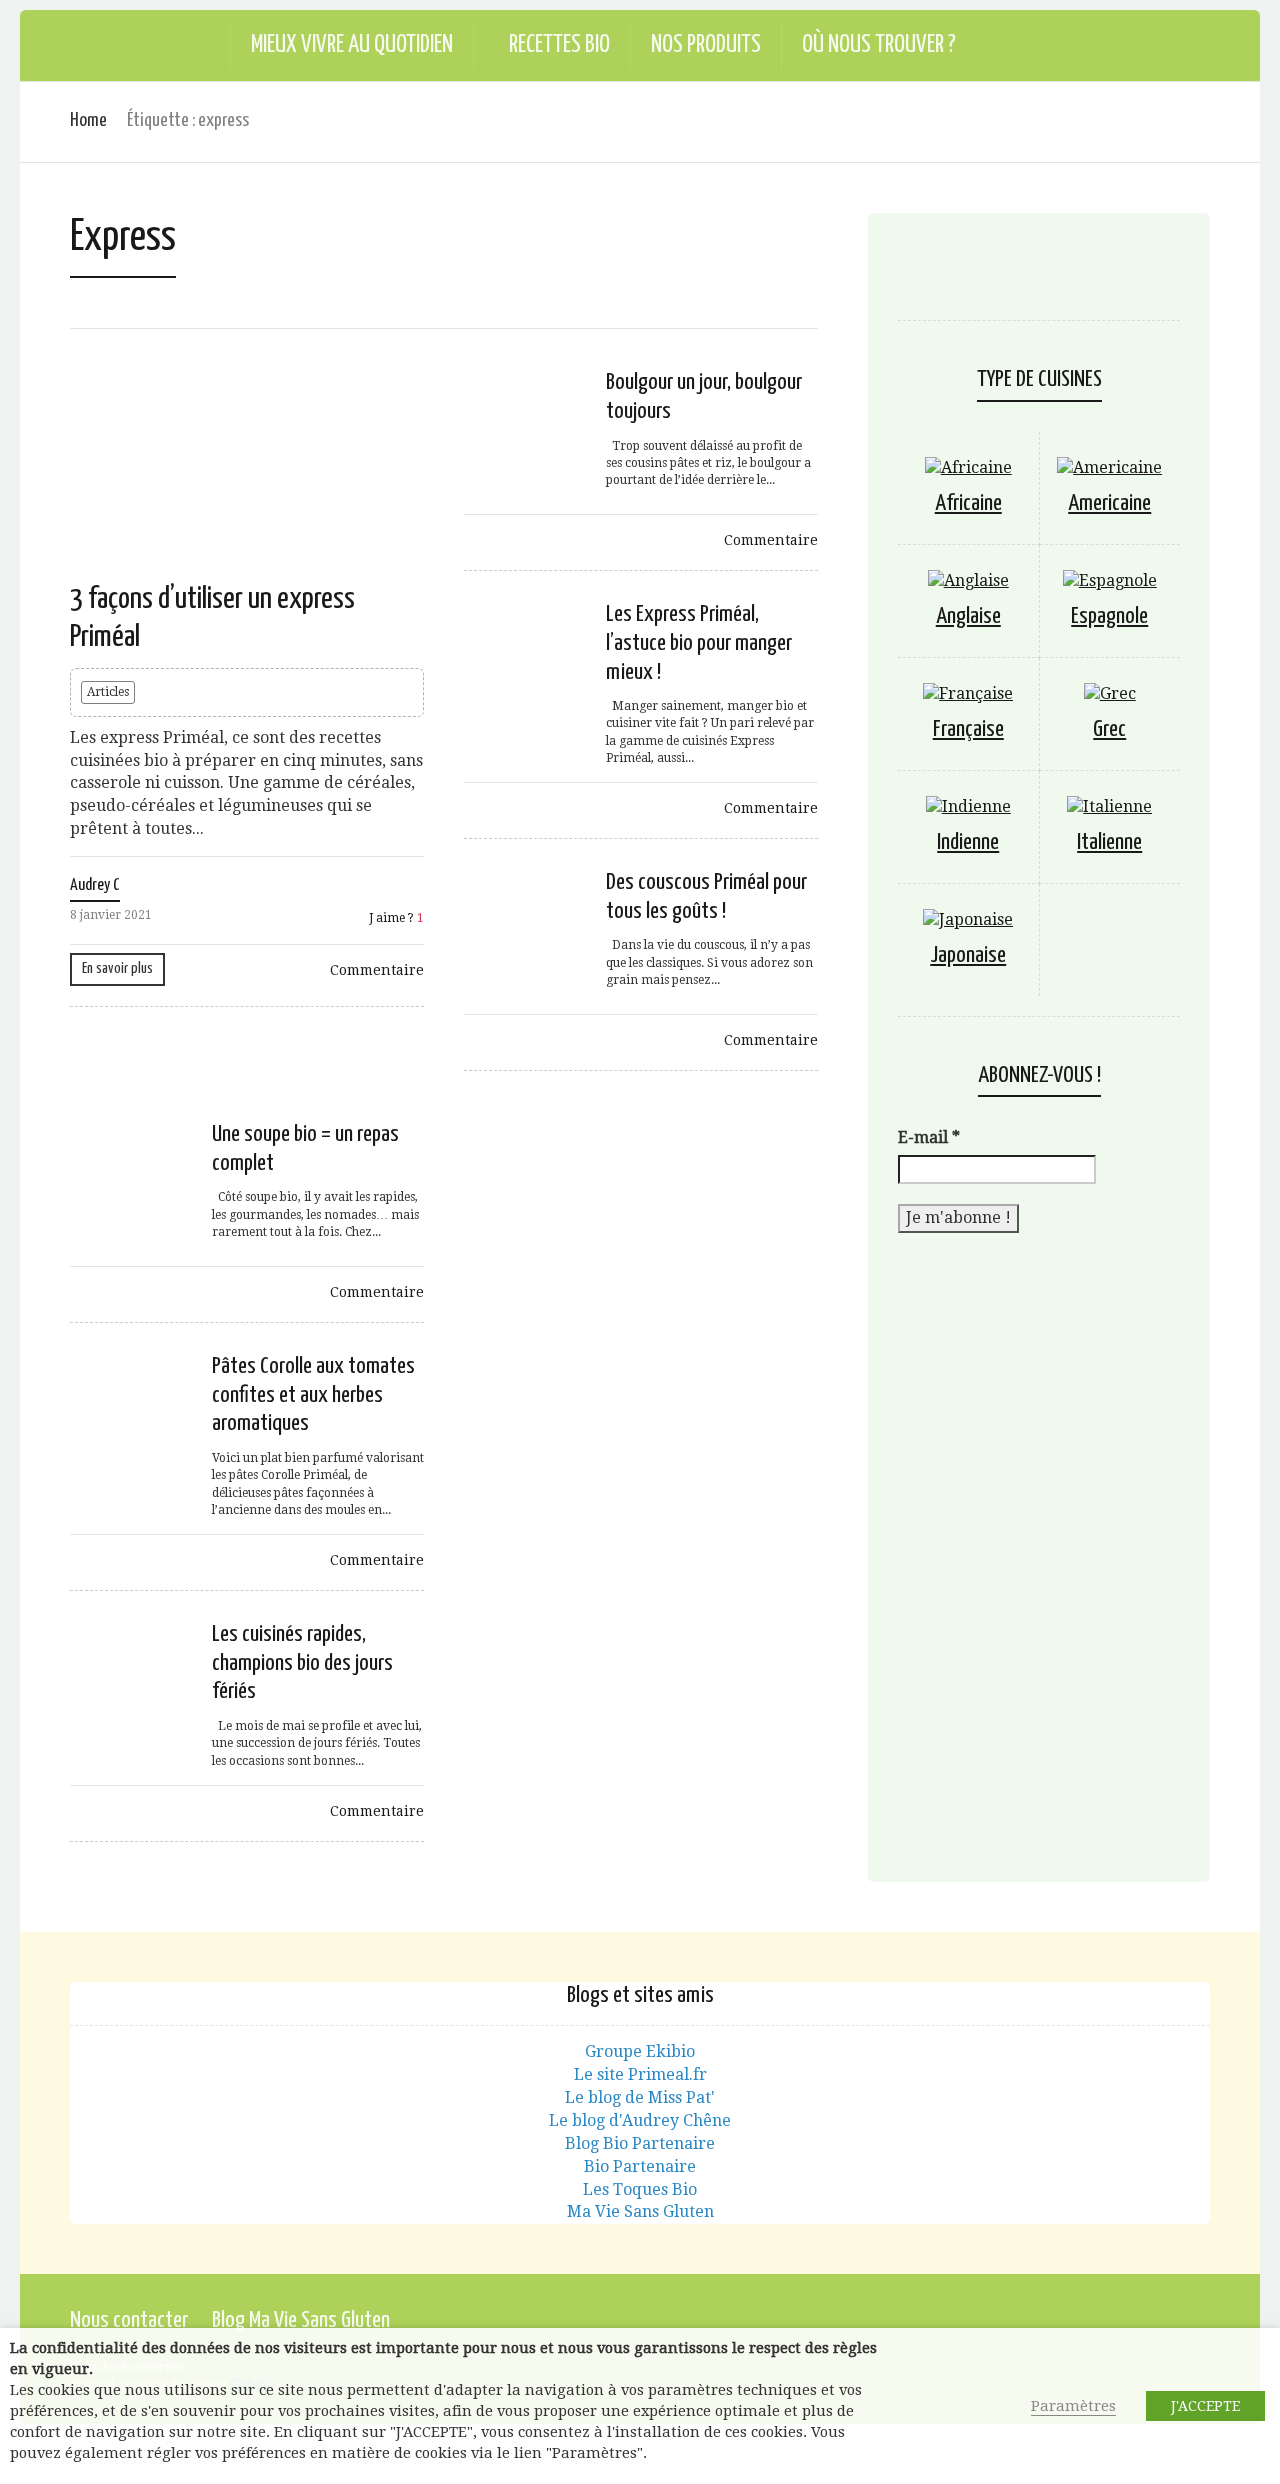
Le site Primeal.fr (640, 2074)
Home (88, 120)
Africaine (968, 503)
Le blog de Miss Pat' (640, 2097)
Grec (1109, 729)
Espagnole (1109, 616)
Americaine (1109, 503)
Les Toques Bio (640, 2189)
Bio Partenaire (640, 2166)
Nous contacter (129, 2320)
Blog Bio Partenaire (640, 2143)
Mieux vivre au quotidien (352, 45)
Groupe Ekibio (640, 2051)
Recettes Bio (559, 45)
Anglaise (968, 616)
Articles (108, 692)
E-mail (929, 1137)
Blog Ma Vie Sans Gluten (301, 2320)
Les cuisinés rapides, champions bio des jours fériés (302, 1663)
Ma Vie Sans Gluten (640, 2211)
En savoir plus (117, 968)
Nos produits (706, 45)
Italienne (1109, 842)
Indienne (968, 842)
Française (968, 729)
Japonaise (968, 955)
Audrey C (95, 885)
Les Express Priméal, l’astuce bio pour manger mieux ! (699, 643)
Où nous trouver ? (879, 45)
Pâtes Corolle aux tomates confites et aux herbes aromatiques (313, 1395)
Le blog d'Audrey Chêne (640, 2120)
